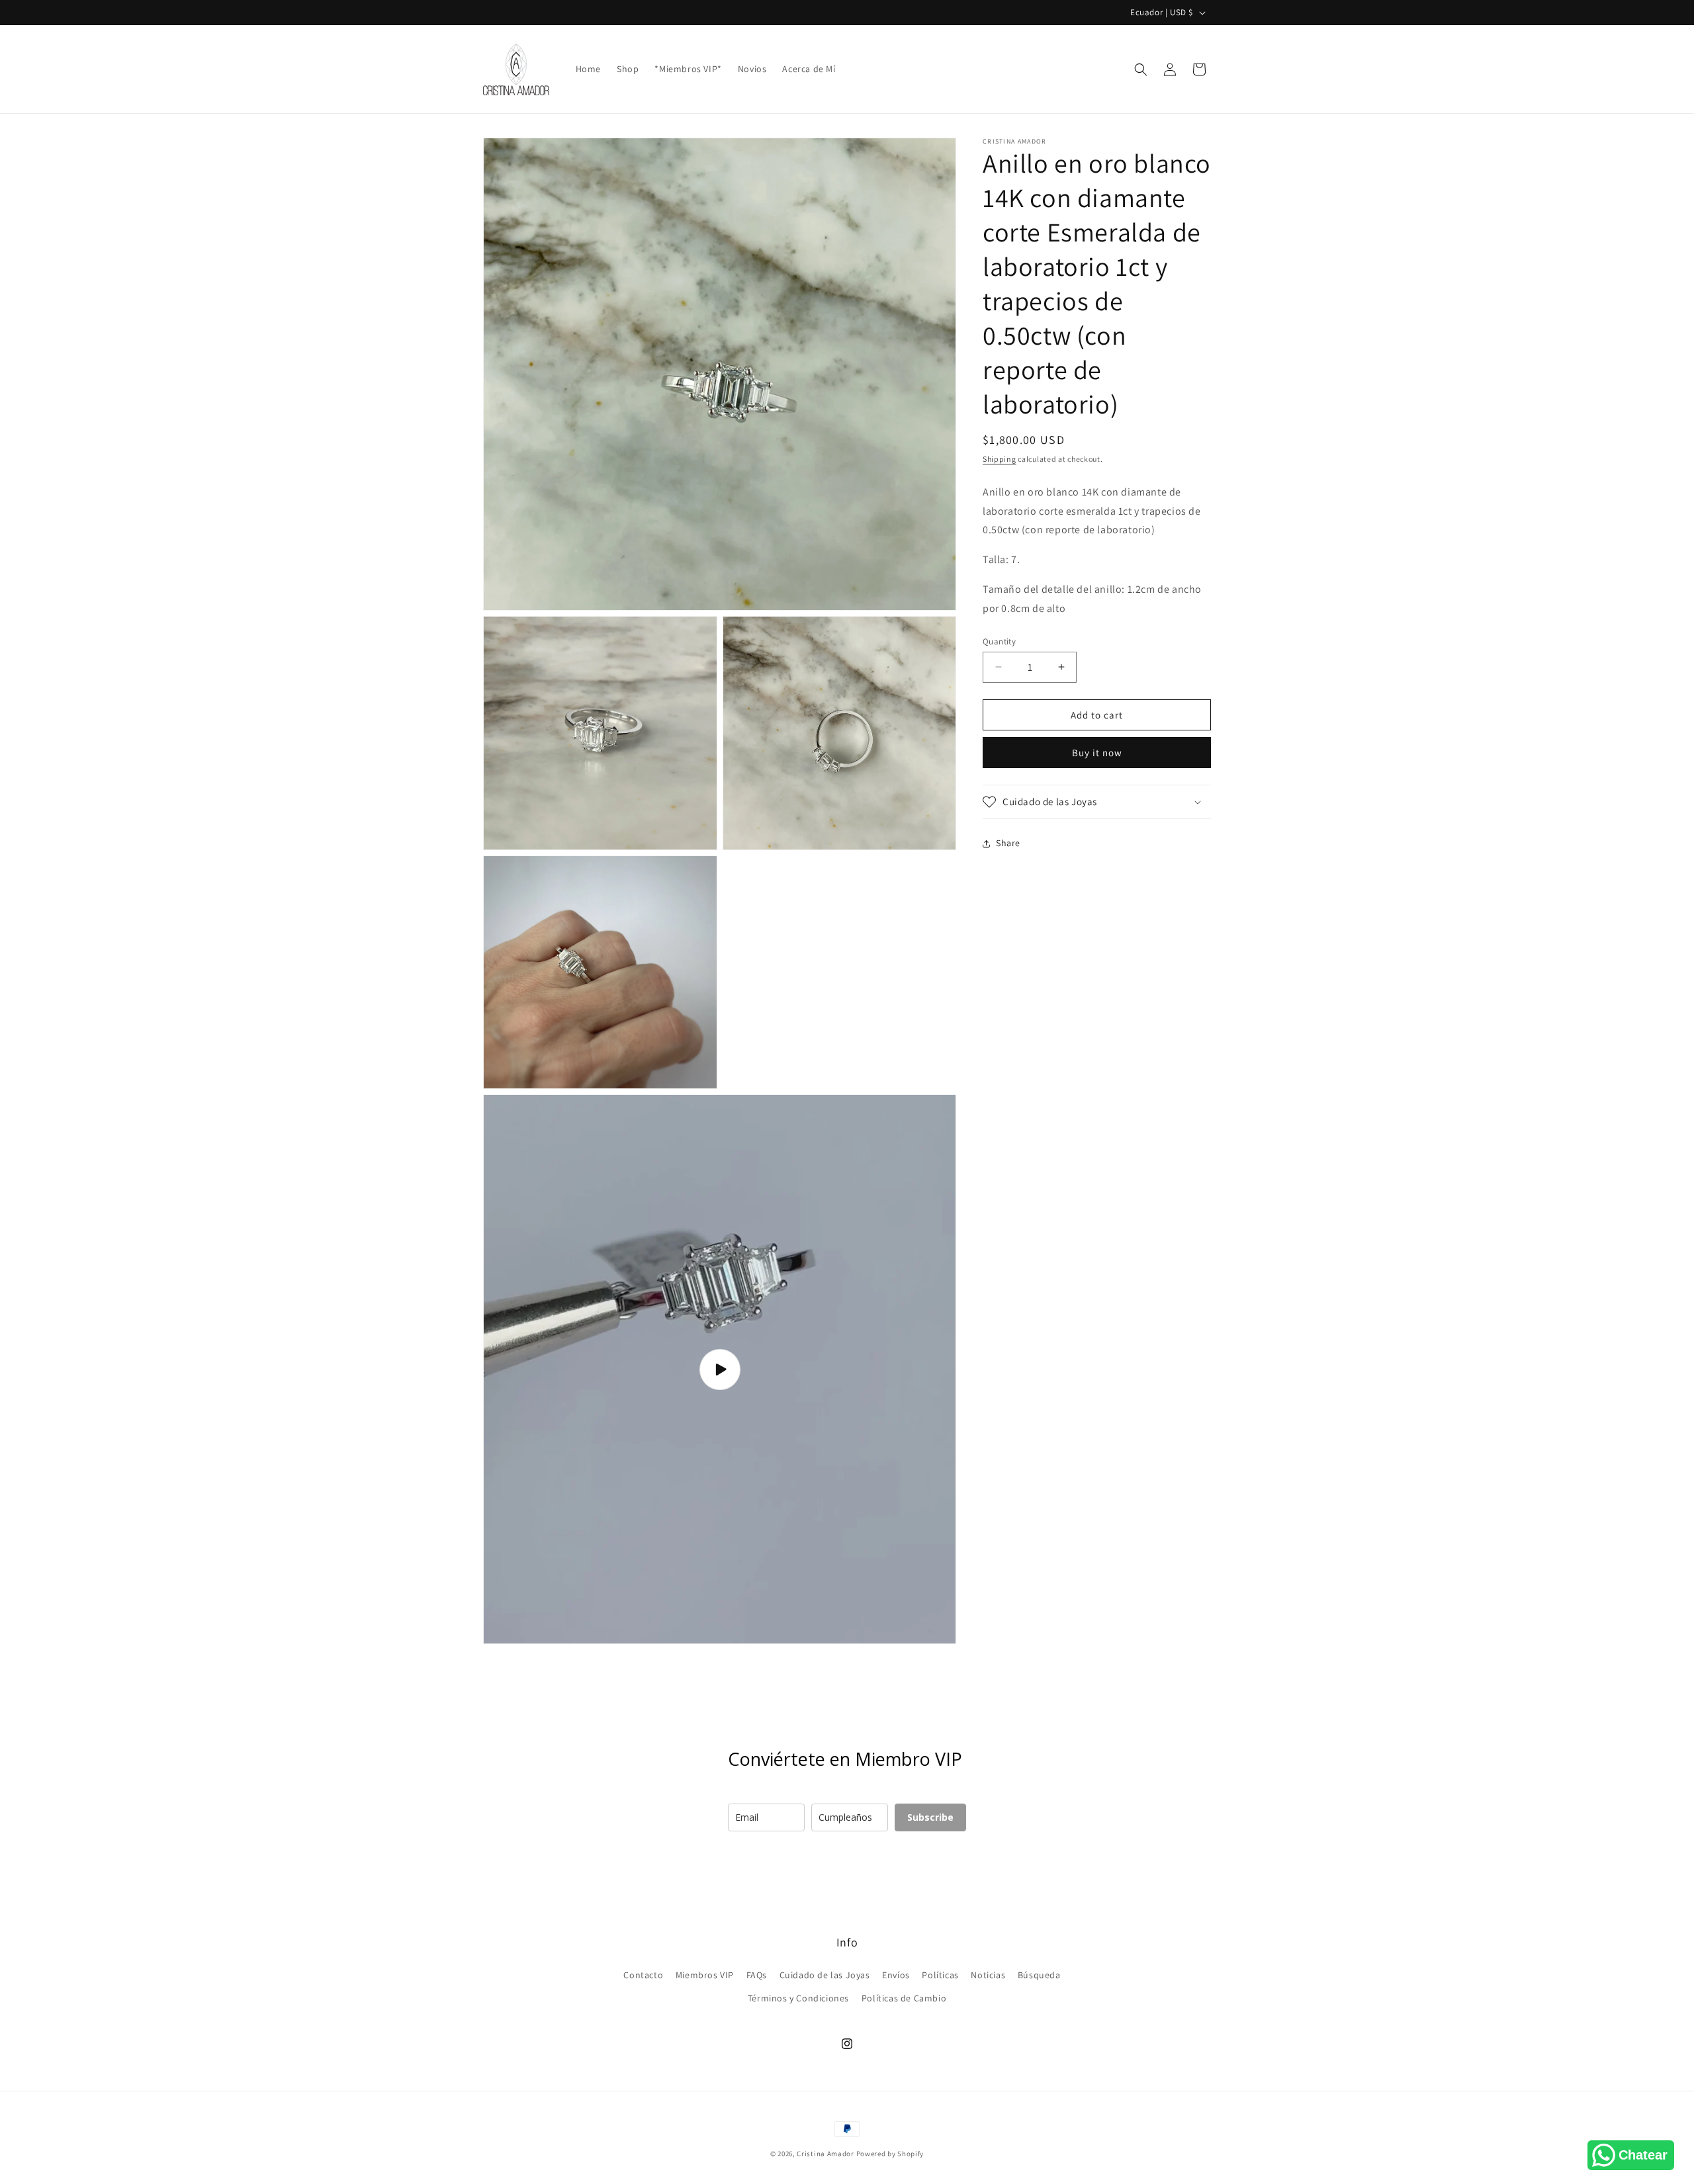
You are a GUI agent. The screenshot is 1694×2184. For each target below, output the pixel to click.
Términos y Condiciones (798, 1998)
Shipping (1000, 459)
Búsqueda (1039, 1975)
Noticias (988, 1975)
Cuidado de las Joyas (825, 1975)
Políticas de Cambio (904, 1998)
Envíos (896, 1975)
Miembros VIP (705, 1975)
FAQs (757, 1975)
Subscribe (930, 1817)
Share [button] (1008, 843)
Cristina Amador (825, 2154)
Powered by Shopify (890, 2154)
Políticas (940, 1975)
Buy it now (1097, 753)
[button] (1141, 69)
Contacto (643, 1975)
